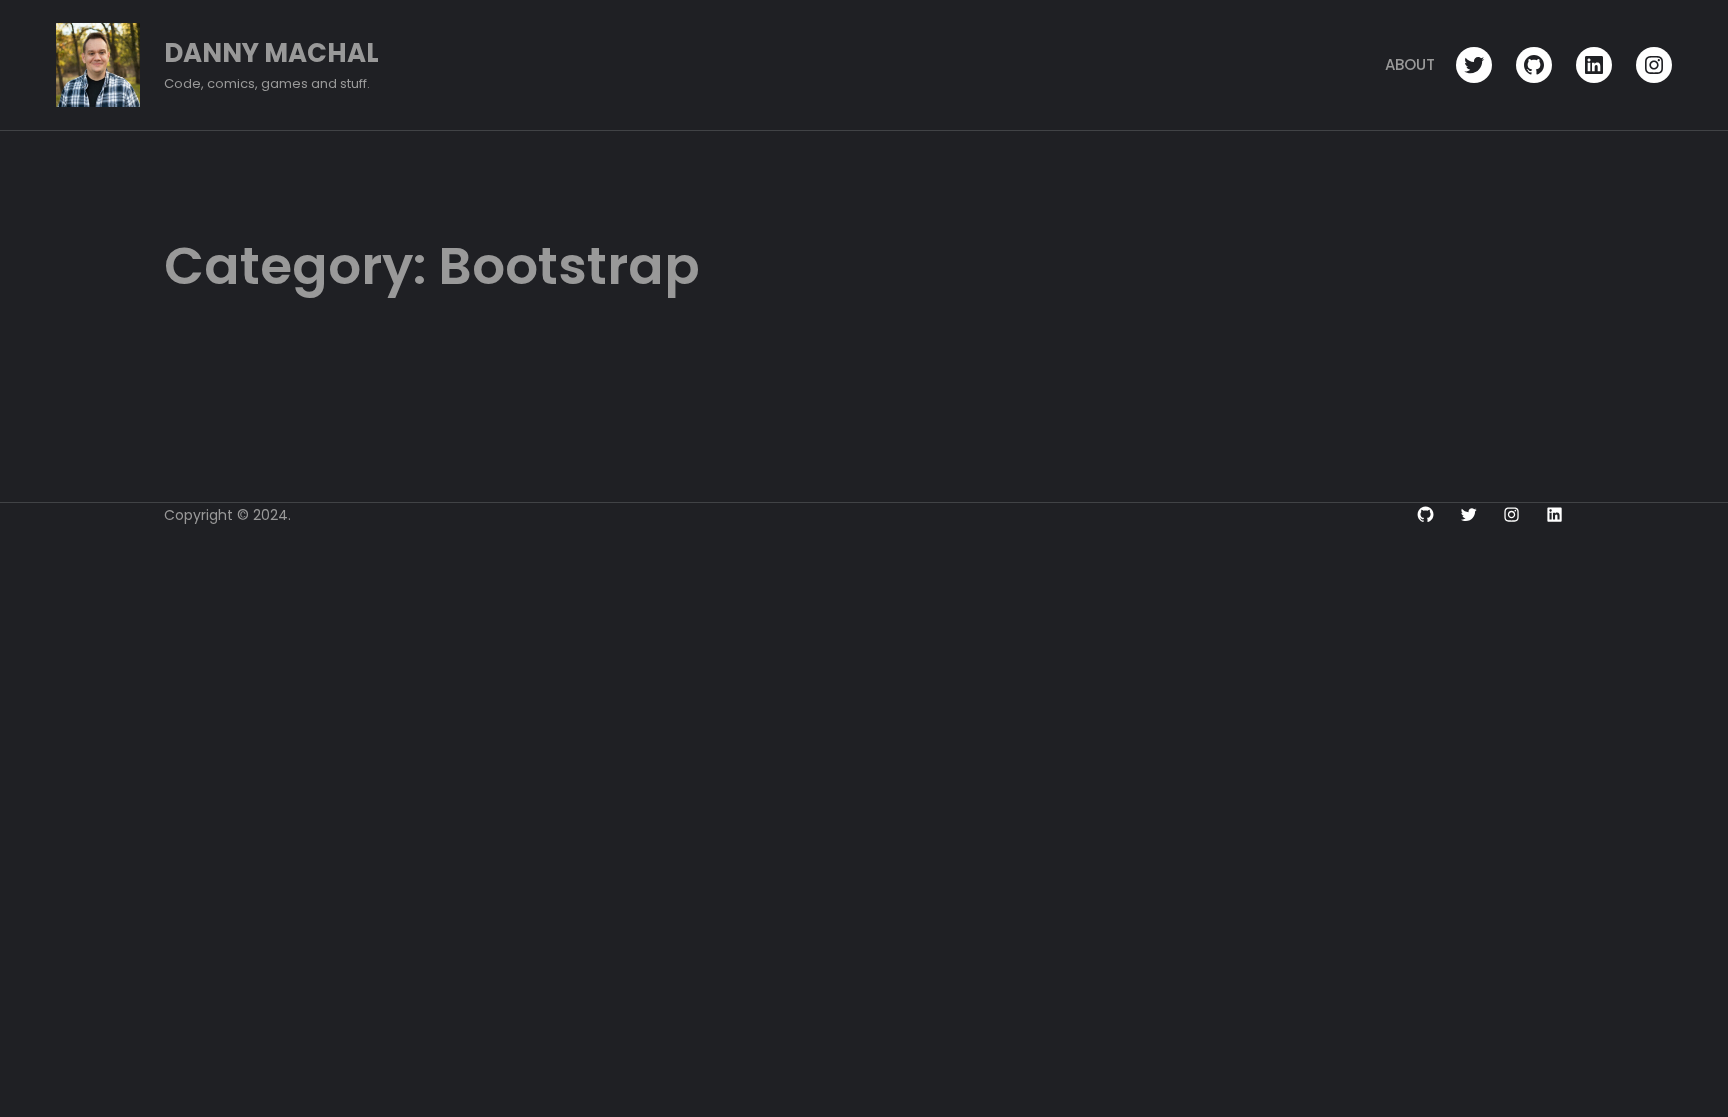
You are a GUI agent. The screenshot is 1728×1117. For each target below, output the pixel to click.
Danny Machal (271, 53)
